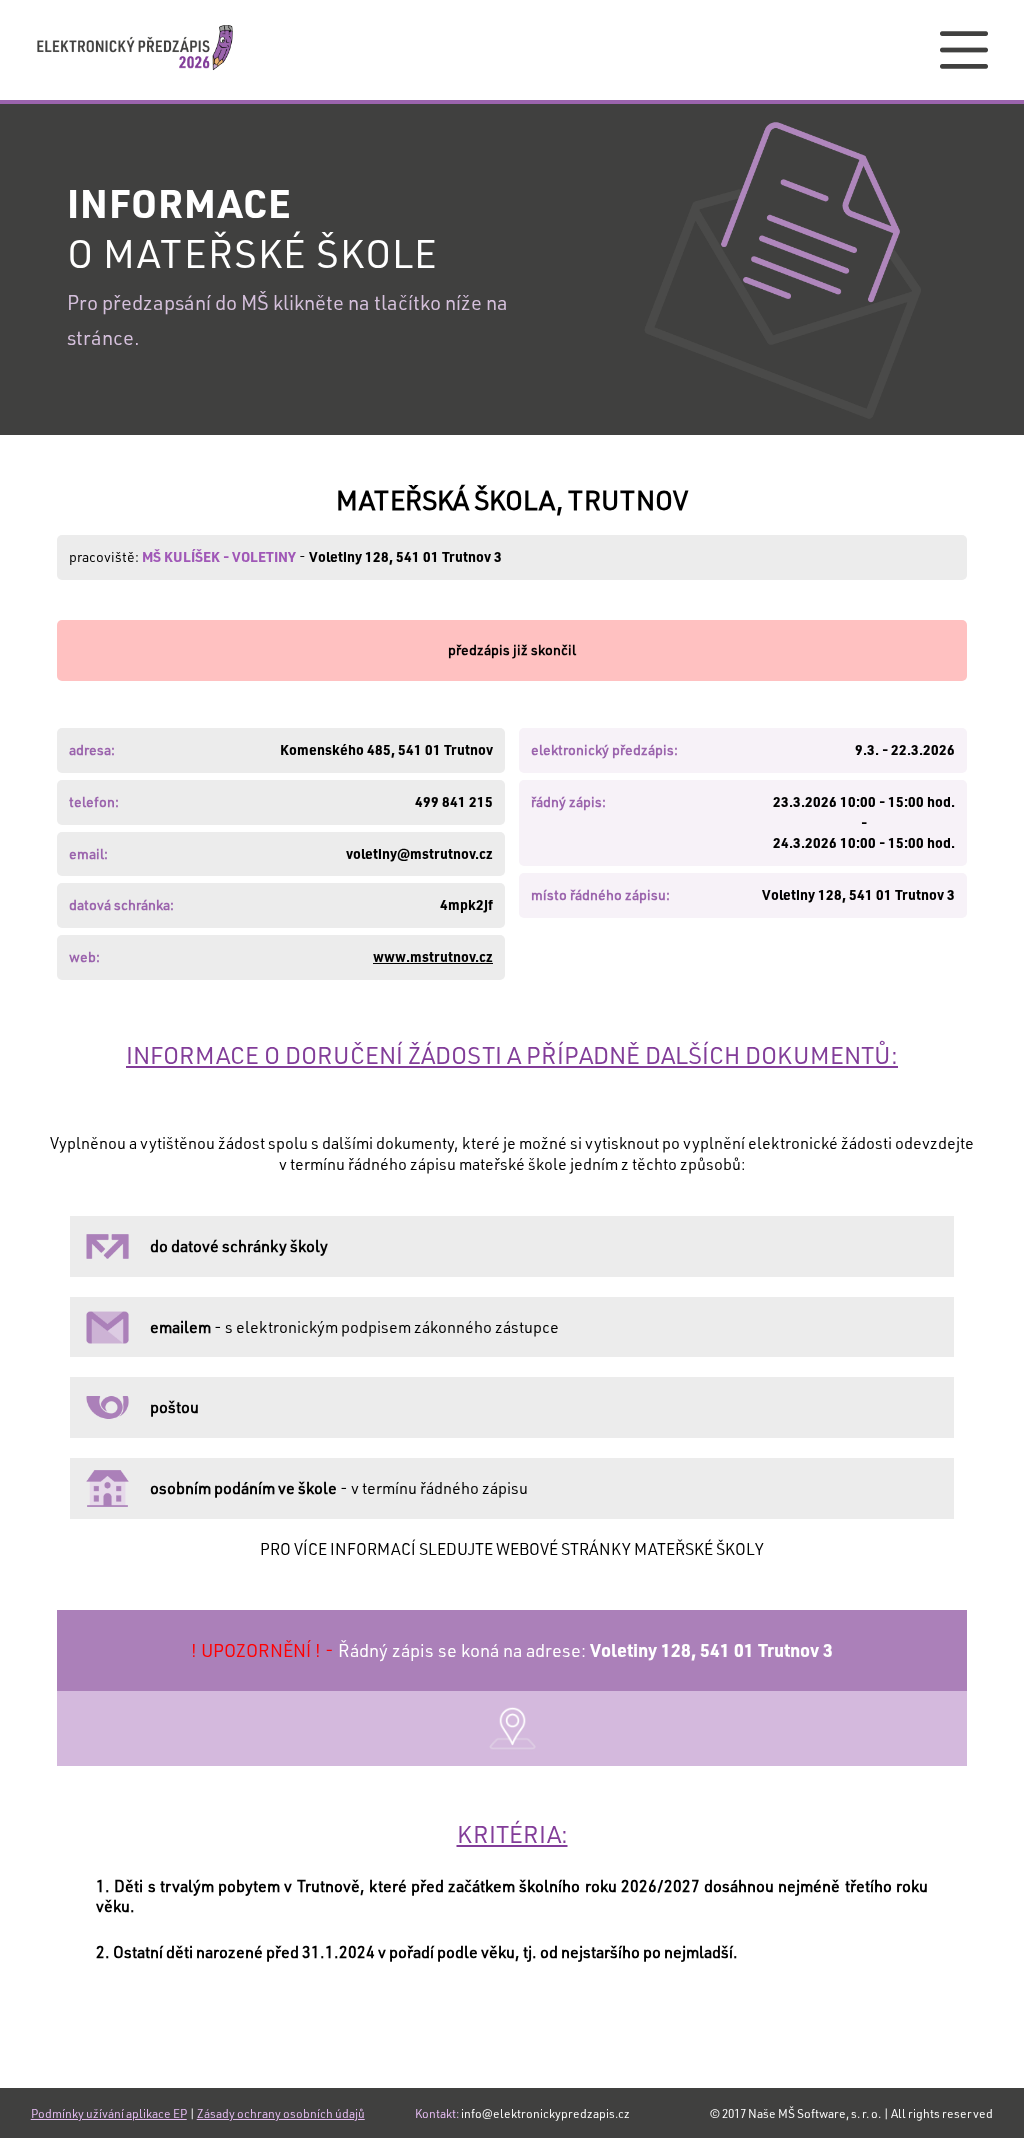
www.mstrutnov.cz (433, 956)
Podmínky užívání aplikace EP (109, 2113)
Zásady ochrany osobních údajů (281, 2113)
